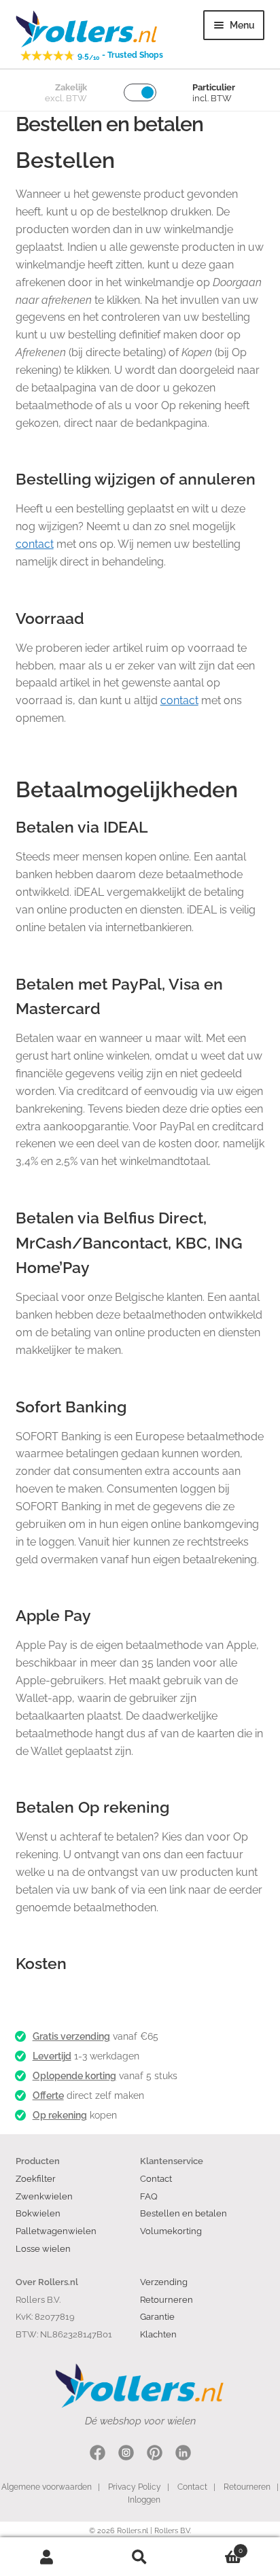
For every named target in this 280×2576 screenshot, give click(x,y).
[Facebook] (98, 2455)
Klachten (158, 2334)
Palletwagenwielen (56, 2231)
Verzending (164, 2282)
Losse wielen (43, 2248)
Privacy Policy (135, 2487)
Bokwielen (38, 2213)
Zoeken (140, 2557)
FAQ (149, 2196)
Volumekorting (171, 2231)
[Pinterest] (155, 2455)
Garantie (157, 2316)
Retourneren (167, 2299)
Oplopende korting (74, 2076)
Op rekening (60, 2115)
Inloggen (144, 2500)
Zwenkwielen (44, 2196)
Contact (156, 2178)
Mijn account (47, 2557)
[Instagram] (126, 2455)
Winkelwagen (215, 2547)
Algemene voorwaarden (47, 2487)
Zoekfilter (36, 2178)
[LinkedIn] (183, 2455)
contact (35, 544)
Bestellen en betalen (183, 2213)
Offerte (48, 2095)
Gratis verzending (71, 2036)
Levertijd (52, 2056)
